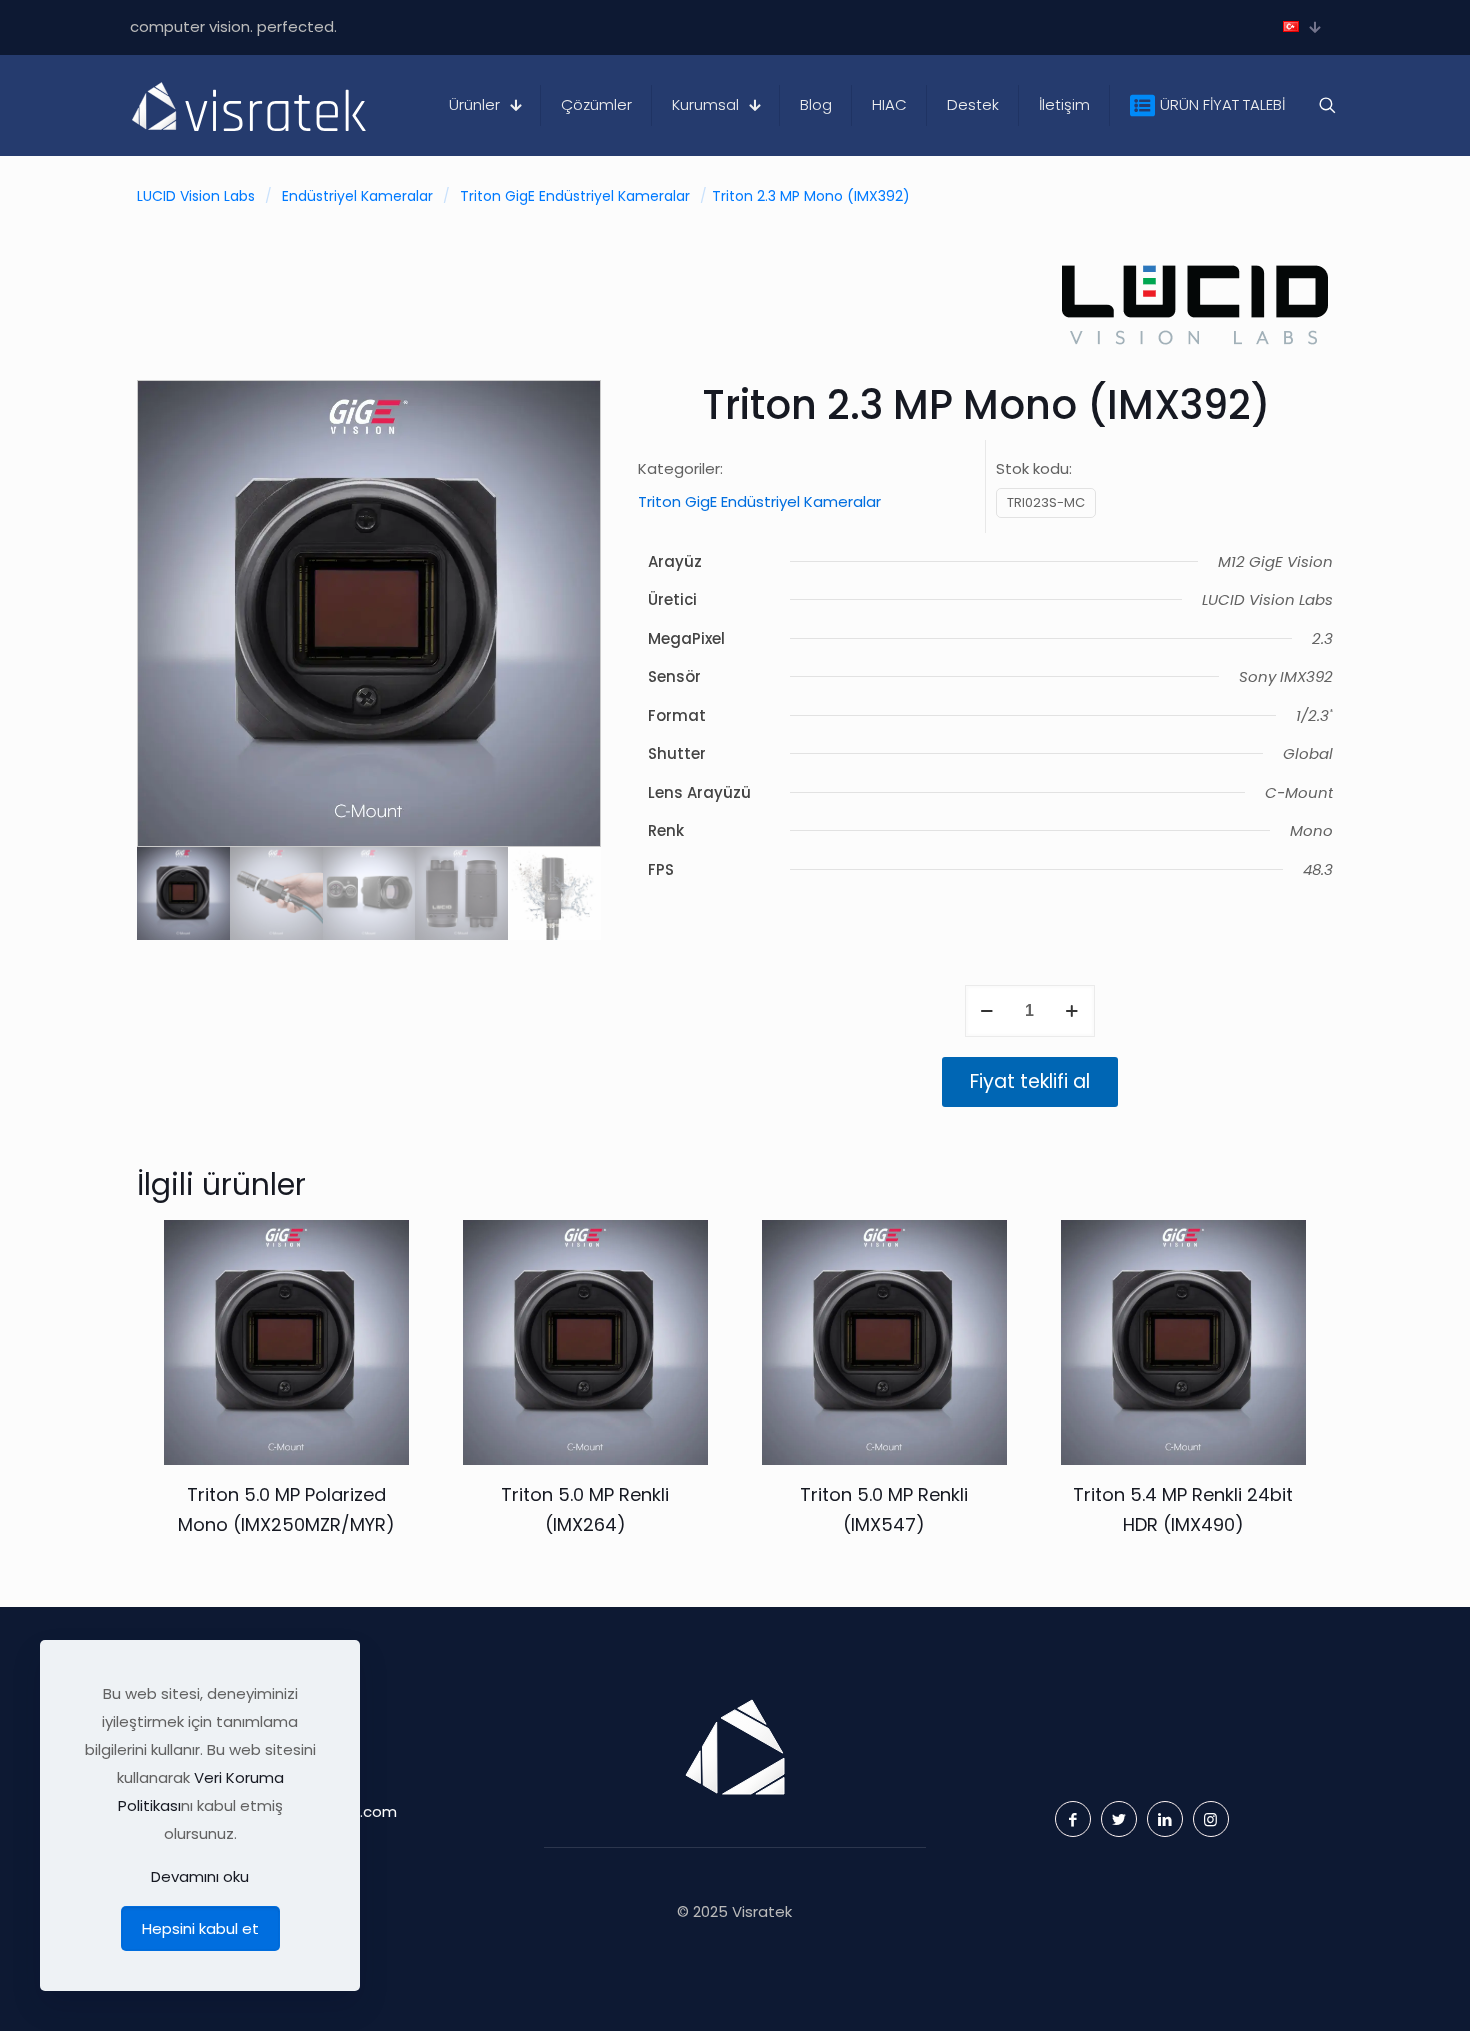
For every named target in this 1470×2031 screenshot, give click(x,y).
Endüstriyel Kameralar (357, 196)
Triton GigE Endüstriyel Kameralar (575, 196)
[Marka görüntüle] (1195, 350)
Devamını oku (200, 1876)
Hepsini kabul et (200, 1928)
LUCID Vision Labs (196, 196)
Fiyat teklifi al (1030, 1081)
